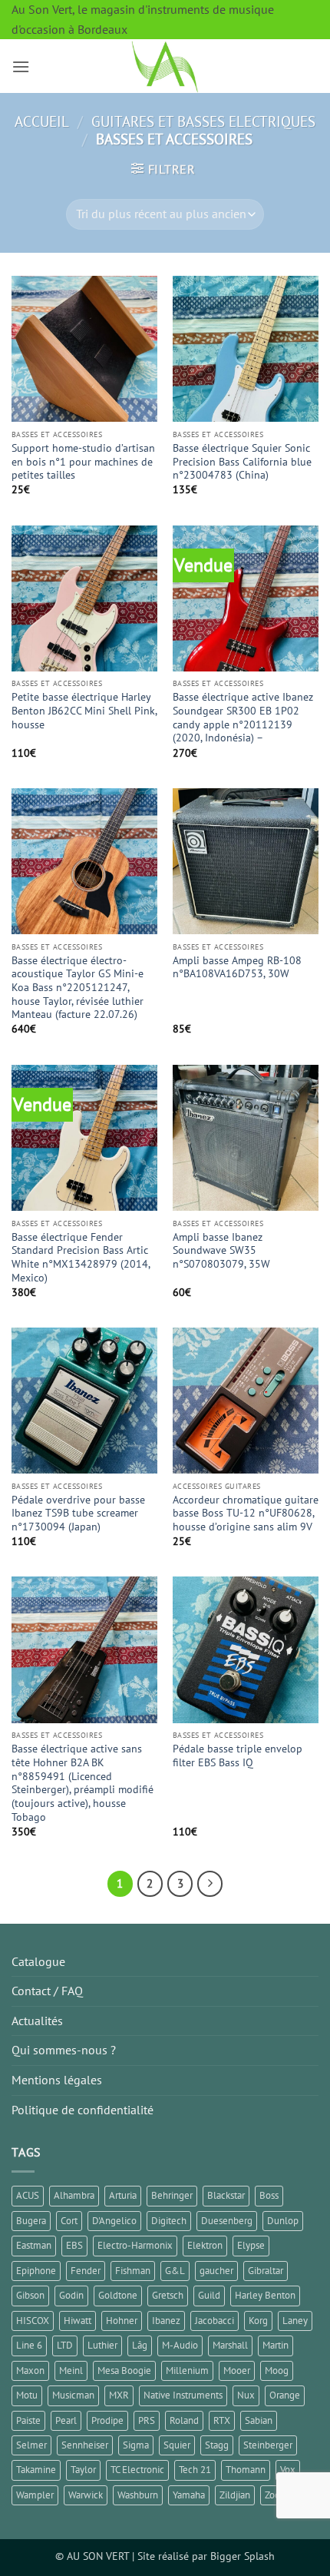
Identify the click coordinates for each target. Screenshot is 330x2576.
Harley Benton (265, 2295)
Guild (209, 2295)
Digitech (169, 2221)
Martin (276, 2345)
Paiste (28, 2420)
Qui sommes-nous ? (64, 2050)
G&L (175, 2271)
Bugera (31, 2221)
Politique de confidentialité (82, 2110)
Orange (285, 2395)
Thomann (246, 2470)
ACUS (28, 2195)
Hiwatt (78, 2321)
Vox (288, 2470)
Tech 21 (195, 2470)
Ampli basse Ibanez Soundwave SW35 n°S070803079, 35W (221, 1251)
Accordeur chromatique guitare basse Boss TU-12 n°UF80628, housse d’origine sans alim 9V (246, 1513)
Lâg (140, 2345)
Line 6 (29, 2345)
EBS (74, 2245)
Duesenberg (227, 2221)
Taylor (83, 2470)
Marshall (230, 2345)
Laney (295, 2321)
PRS (147, 2420)
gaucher (216, 2271)
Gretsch (168, 2295)
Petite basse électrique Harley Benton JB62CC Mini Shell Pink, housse (84, 711)
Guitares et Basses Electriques (203, 121)
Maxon (30, 2370)
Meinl (71, 2370)
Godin (71, 2295)
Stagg (217, 2445)
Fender (86, 2271)
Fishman (133, 2271)
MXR (119, 2395)
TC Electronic (137, 2470)
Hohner (122, 2321)
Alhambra (74, 2195)
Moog (277, 2370)
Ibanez (166, 2321)
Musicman (73, 2395)
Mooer (237, 2370)
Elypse (251, 2245)
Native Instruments (183, 2395)
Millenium (187, 2370)
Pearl (66, 2420)
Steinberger (268, 2445)
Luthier (102, 2345)
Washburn (138, 2495)
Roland (184, 2420)
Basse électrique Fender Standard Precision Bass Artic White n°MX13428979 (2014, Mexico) (81, 1258)
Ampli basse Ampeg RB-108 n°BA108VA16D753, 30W (237, 968)
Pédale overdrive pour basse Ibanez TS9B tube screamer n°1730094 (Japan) (78, 1513)
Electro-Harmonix (135, 2245)
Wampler (35, 2495)
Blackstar (226, 2195)
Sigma (136, 2445)
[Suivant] (210, 1884)
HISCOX (33, 2321)
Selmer (31, 2445)
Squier (177, 2445)
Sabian (259, 2420)
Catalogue (38, 1961)
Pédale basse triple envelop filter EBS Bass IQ (238, 1756)
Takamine (36, 2470)
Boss (269, 2195)
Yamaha (189, 2495)
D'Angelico (114, 2221)
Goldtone (118, 2295)
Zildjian (235, 2495)
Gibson (30, 2295)
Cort (69, 2221)
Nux (246, 2395)
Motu (27, 2395)
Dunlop (283, 2221)
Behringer (172, 2195)
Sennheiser (85, 2445)
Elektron (205, 2245)
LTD (65, 2345)
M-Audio (180, 2345)
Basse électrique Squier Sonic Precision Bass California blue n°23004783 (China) (242, 462)
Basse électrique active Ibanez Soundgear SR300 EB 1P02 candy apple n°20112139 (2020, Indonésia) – (243, 718)
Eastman (34, 2245)
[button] (21, 66)
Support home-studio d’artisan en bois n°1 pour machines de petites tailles (83, 462)
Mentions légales (57, 2080)
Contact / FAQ (47, 1991)
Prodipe (107, 2420)
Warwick (86, 2495)
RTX (222, 2420)
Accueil (42, 121)
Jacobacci (214, 2321)
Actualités (37, 2021)
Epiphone (36, 2271)
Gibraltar (266, 2271)
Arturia (123, 2195)
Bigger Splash (243, 2556)
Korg (258, 2321)
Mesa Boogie (124, 2370)
